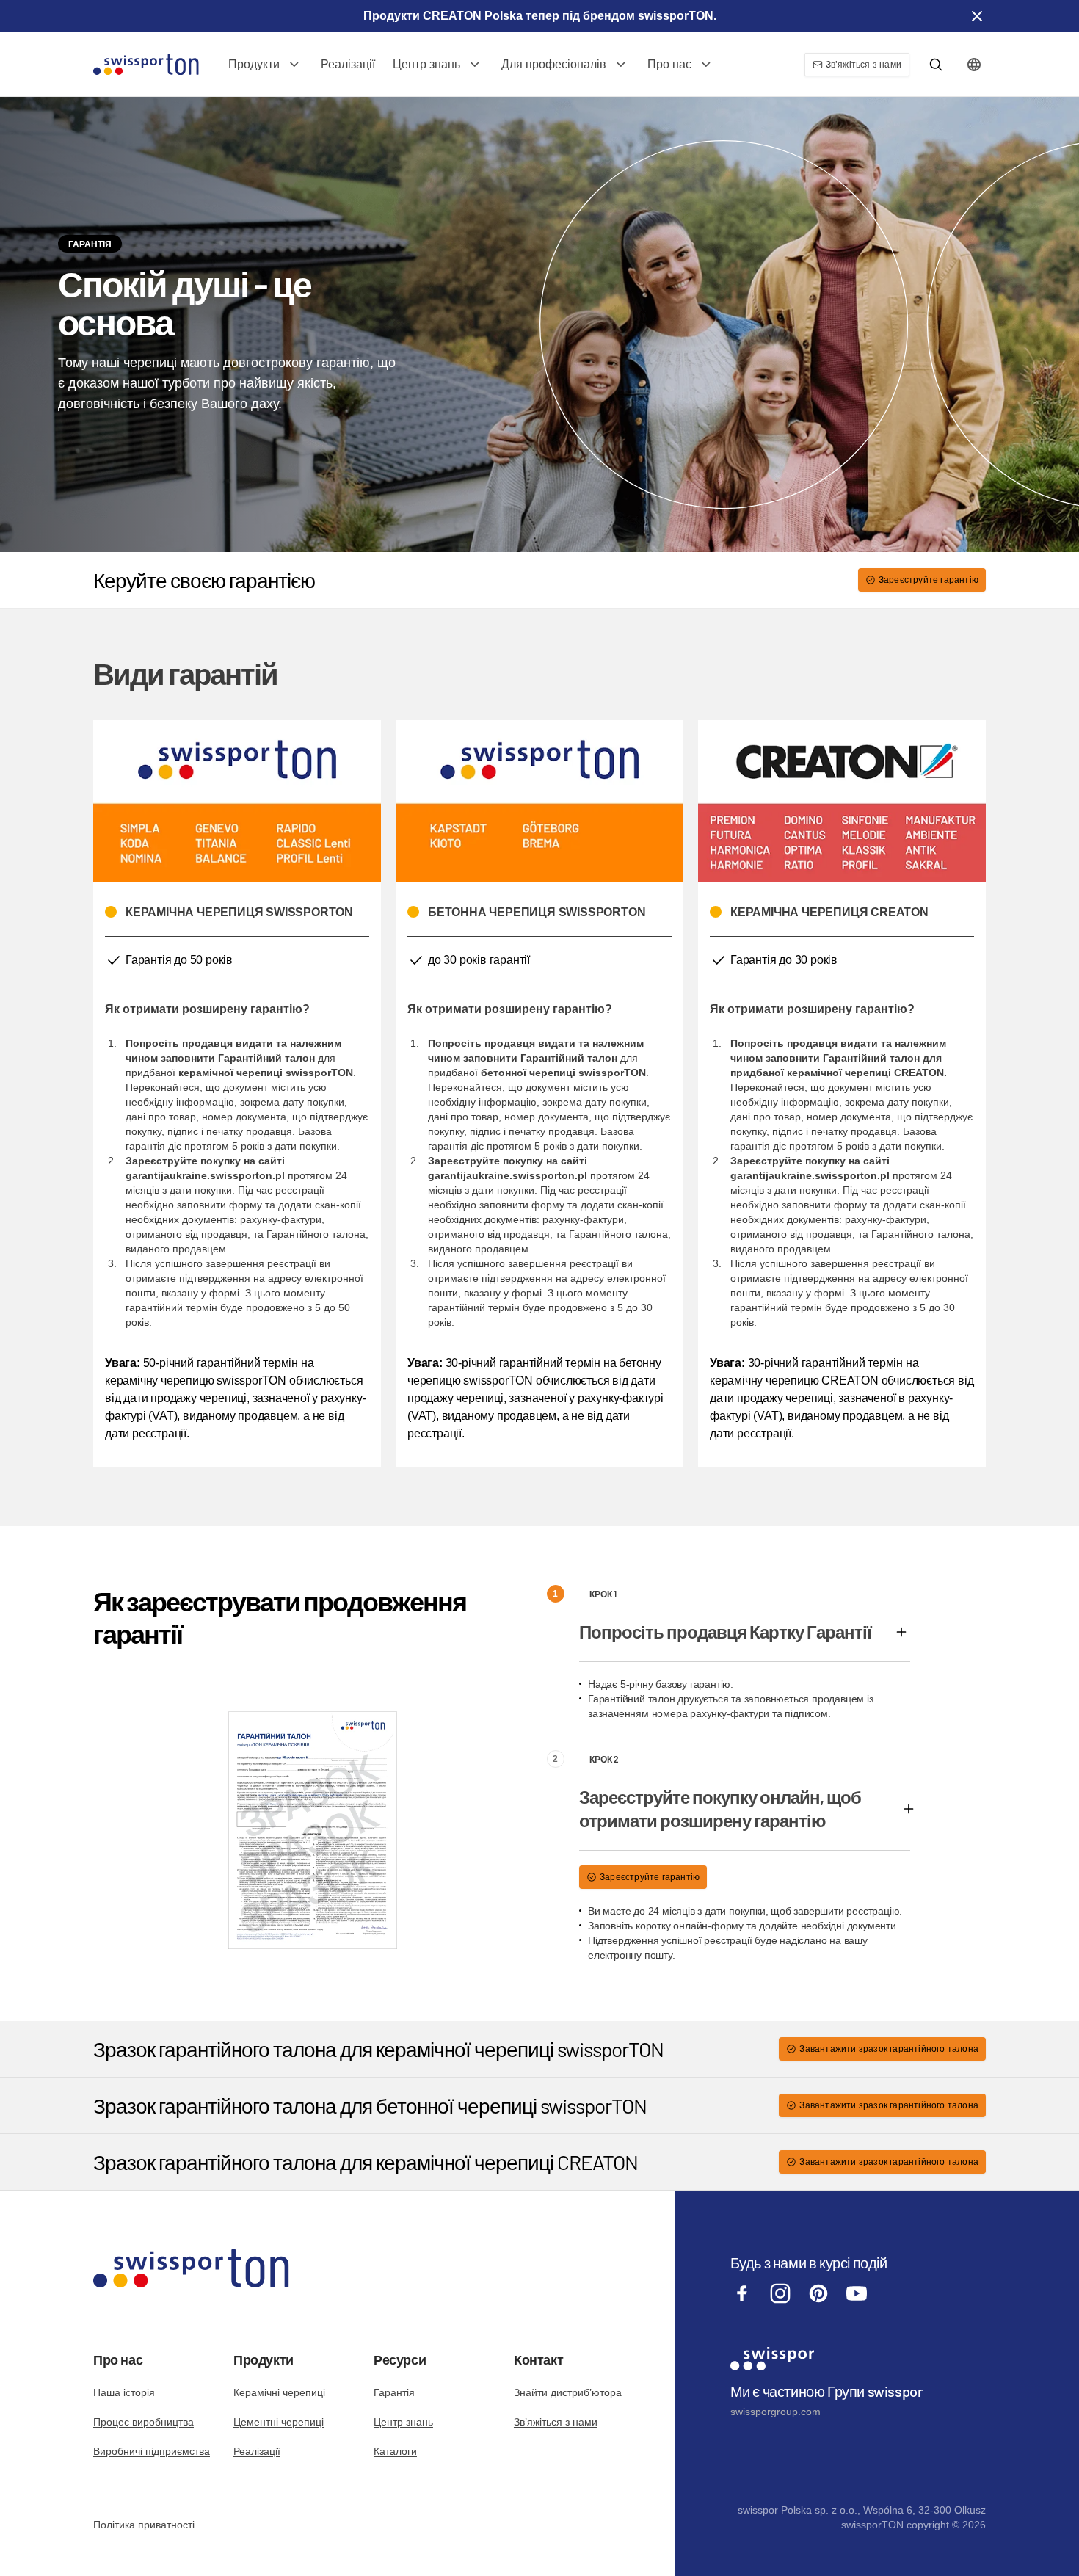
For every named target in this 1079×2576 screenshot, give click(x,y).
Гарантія (394, 2392)
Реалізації (348, 64)
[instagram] (780, 2301)
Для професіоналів (554, 64)
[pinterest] (818, 2301)
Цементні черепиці (279, 2422)
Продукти (254, 64)
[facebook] (742, 2301)
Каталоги (395, 2451)
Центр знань (426, 64)
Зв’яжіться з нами (556, 2422)
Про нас (669, 64)
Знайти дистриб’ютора (568, 2392)
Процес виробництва (143, 2422)
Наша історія (124, 2392)
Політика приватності (144, 2525)
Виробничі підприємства (152, 2451)
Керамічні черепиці (279, 2392)
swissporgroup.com (775, 2412)
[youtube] (857, 2301)
